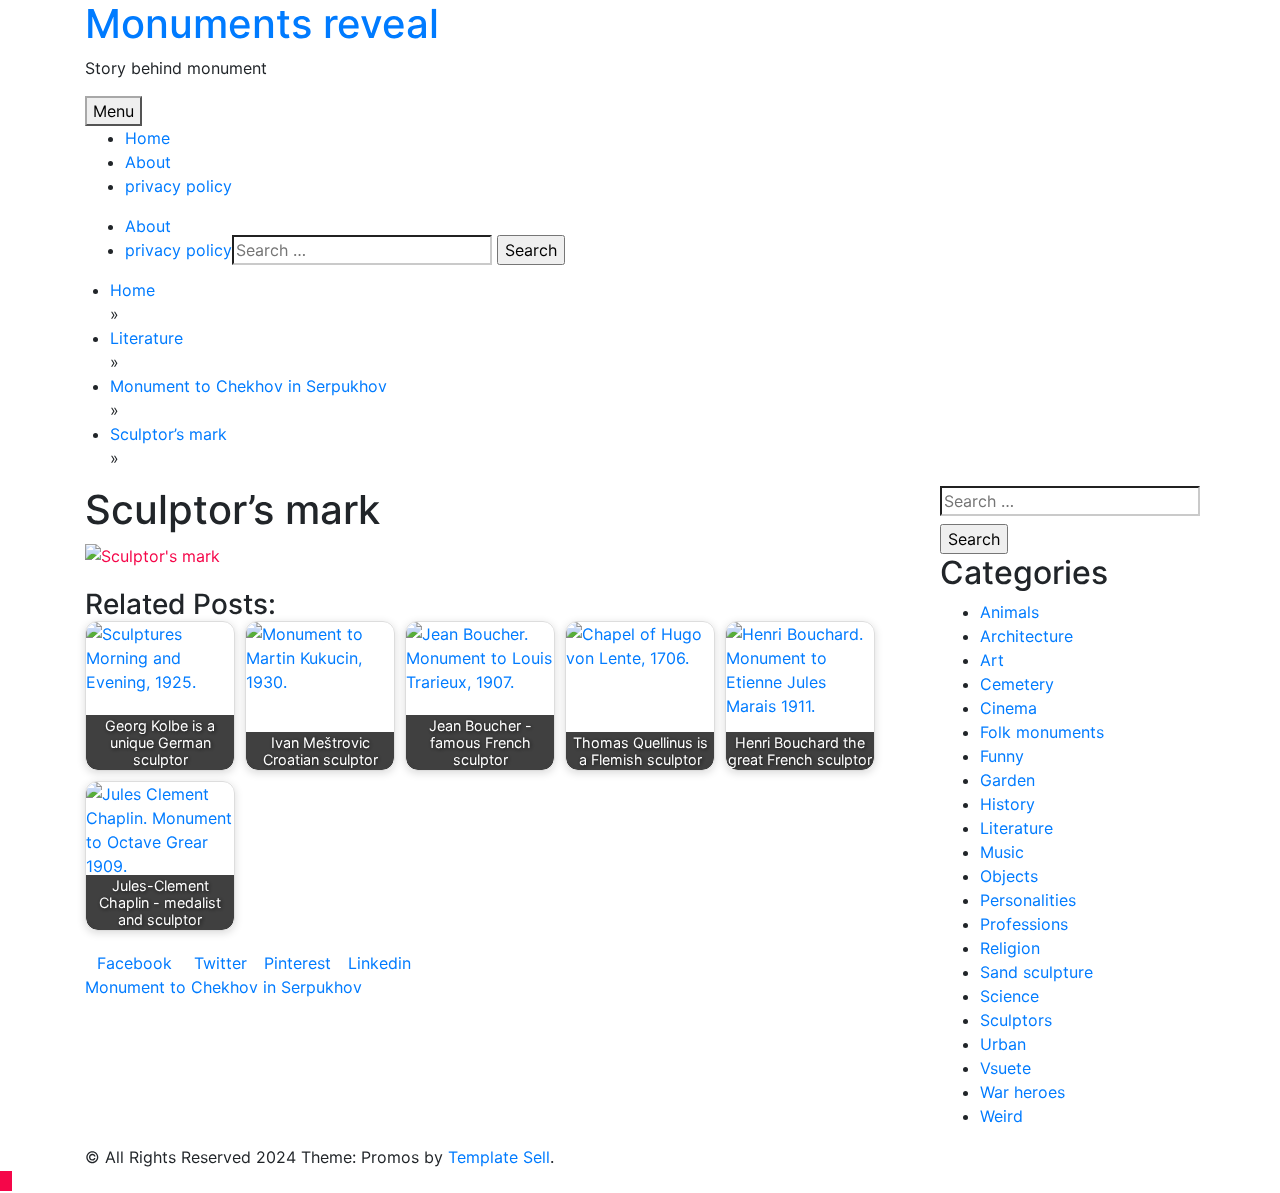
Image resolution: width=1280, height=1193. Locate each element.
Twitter (218, 963)
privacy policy (178, 186)
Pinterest (297, 963)
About (148, 162)
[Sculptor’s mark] (152, 554)
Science (1009, 996)
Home (147, 138)
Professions (1024, 924)
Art (992, 660)
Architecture (1026, 636)
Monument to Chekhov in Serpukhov (223, 987)
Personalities (1028, 900)
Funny (1002, 756)
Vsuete (1005, 1068)
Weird (1001, 1116)
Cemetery (1017, 684)
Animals (1009, 612)
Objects (1009, 876)
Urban (1003, 1044)
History (1007, 804)
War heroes (1022, 1092)
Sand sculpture (1036, 972)
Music (1002, 852)
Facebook (134, 963)
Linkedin (379, 963)
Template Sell (499, 1157)
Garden (1007, 780)
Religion (1010, 948)
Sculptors (1016, 1020)
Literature (1016, 828)
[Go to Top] (6, 1181)
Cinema (1008, 708)
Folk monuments (1042, 732)
